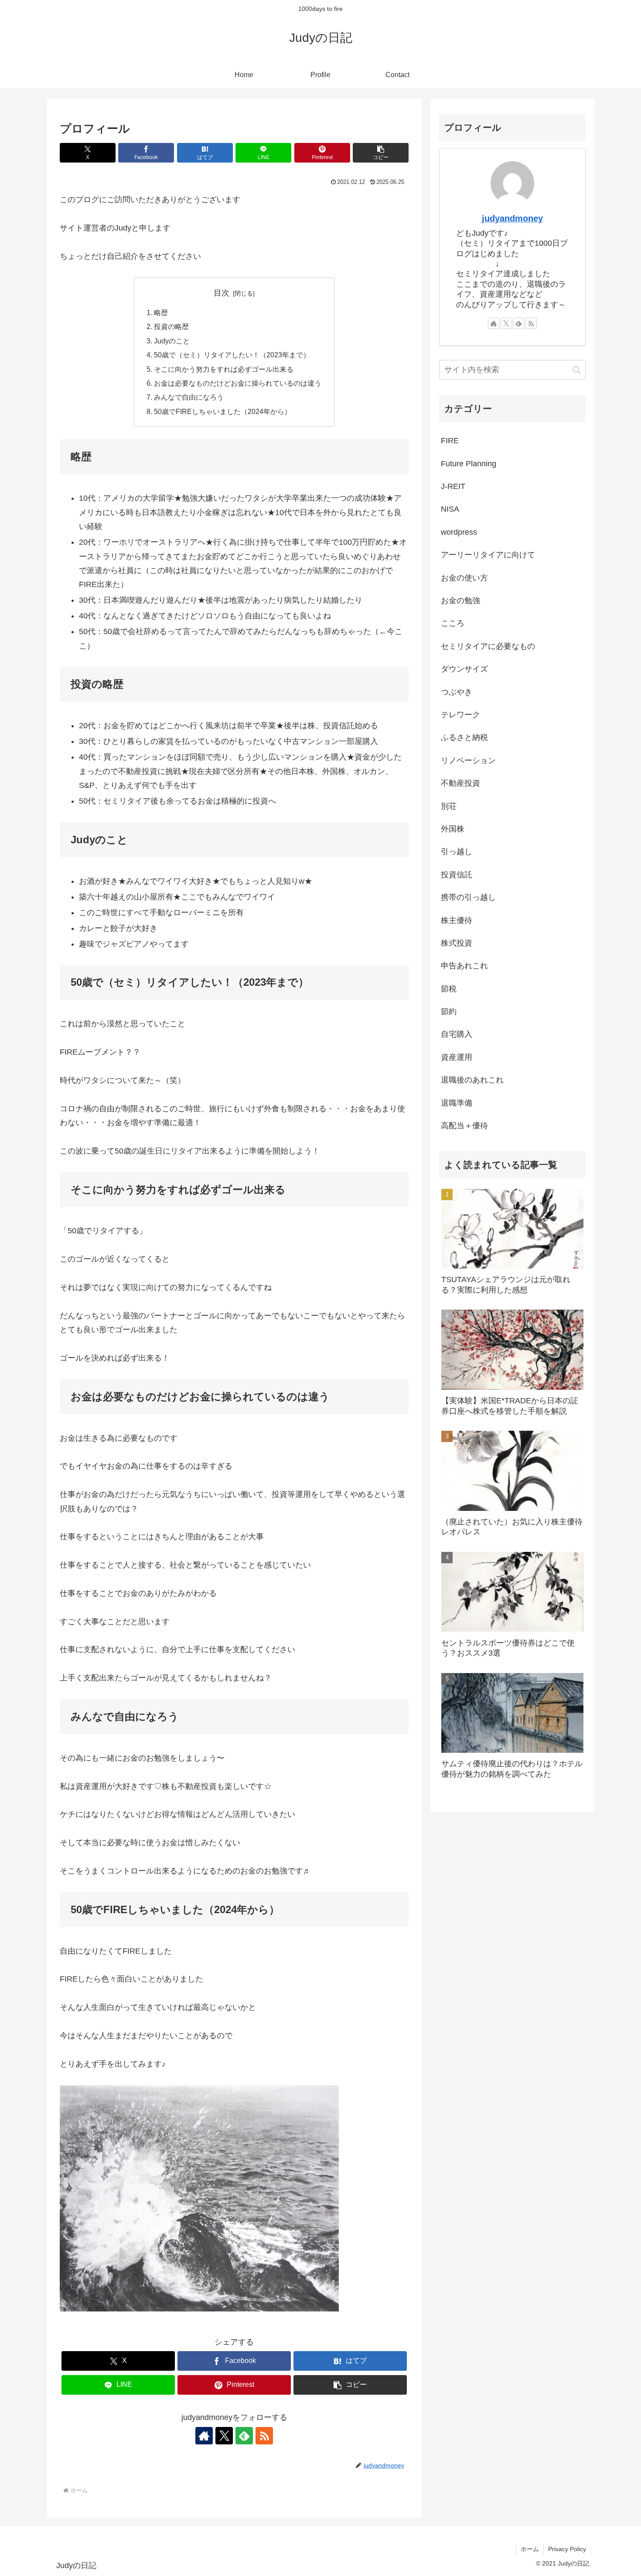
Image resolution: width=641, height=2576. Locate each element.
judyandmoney (512, 218)
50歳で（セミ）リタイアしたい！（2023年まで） (232, 355)
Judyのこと (172, 341)
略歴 (161, 312)
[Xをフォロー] (224, 2436)
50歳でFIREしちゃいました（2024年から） (223, 411)
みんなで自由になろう (189, 397)
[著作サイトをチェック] (204, 2436)
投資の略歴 (171, 326)
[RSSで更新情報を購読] (264, 2436)
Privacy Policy (567, 2549)
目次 (222, 293)
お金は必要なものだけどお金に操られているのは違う (238, 383)
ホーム (530, 2549)
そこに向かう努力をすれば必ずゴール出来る (224, 369)
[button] (381, 153)
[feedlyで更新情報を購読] (244, 2436)
